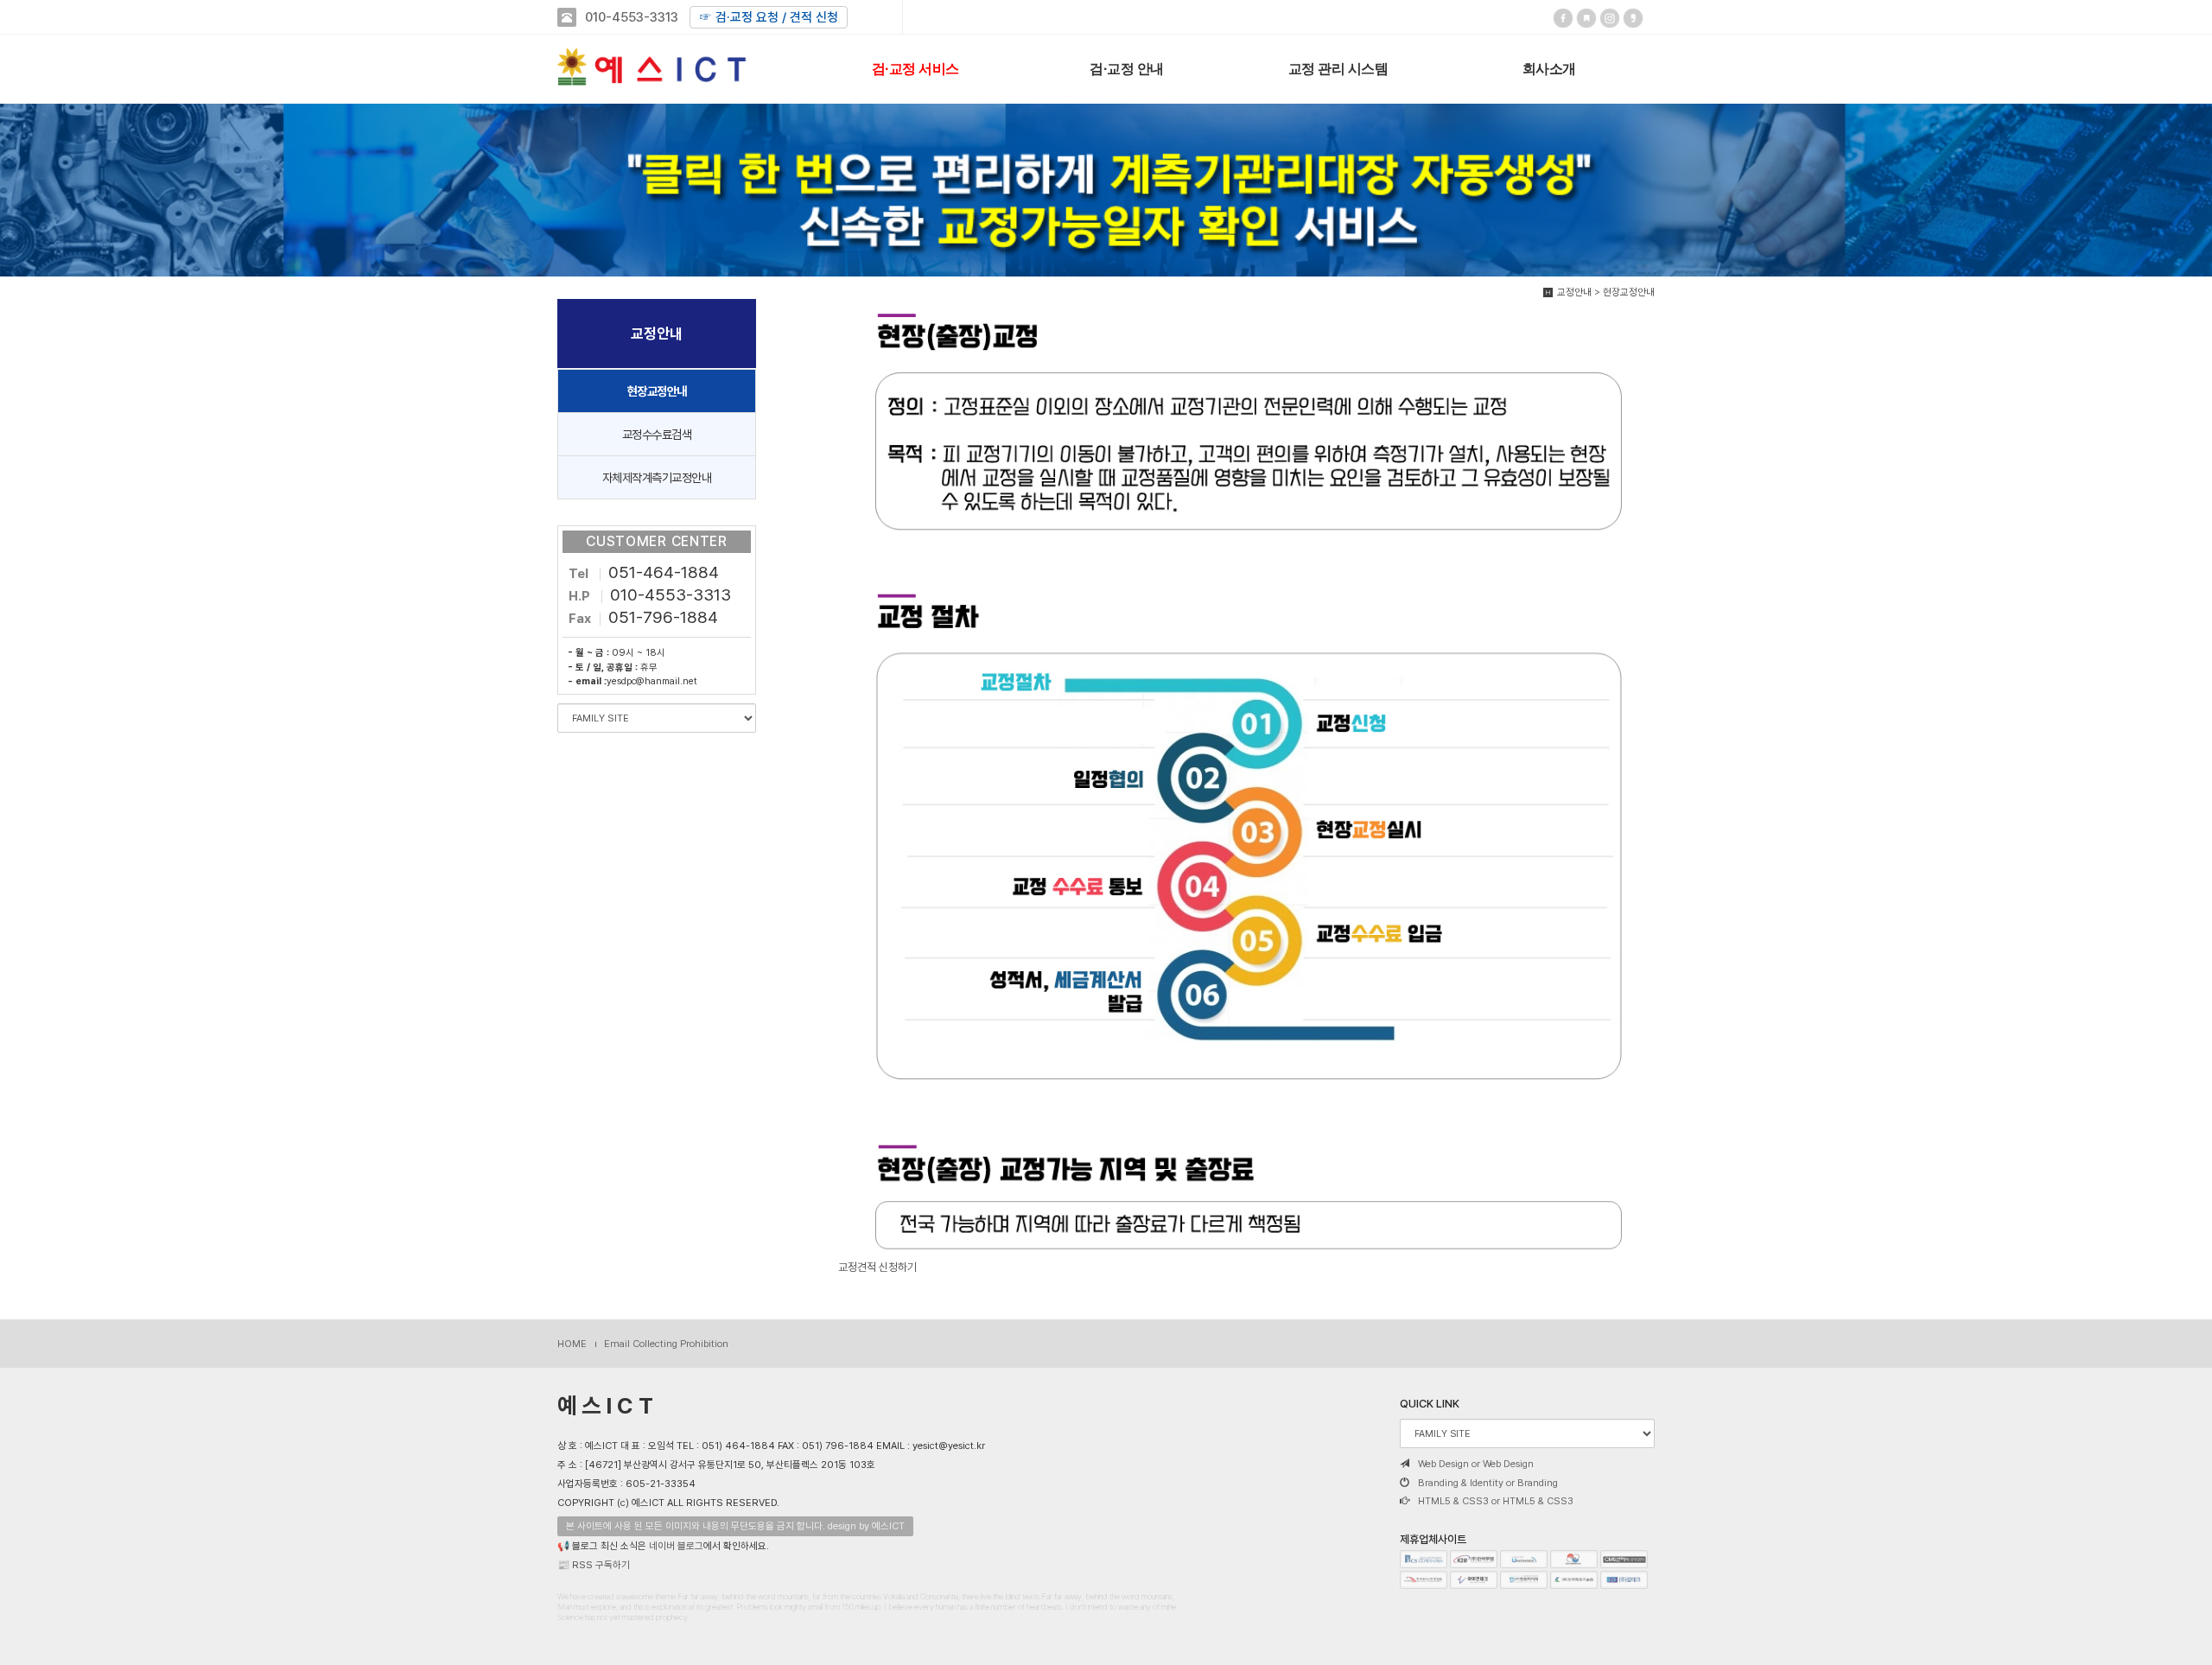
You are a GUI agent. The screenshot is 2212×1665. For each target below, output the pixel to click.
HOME (572, 1344)
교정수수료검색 (657, 434)
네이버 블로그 (676, 1546)
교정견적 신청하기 (877, 1267)
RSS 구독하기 (601, 1565)
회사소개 (1549, 68)
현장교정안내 (657, 391)
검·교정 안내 (1127, 68)
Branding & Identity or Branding (1488, 1483)
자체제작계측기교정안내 (657, 477)
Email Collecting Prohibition (666, 1344)
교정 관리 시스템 (1338, 68)
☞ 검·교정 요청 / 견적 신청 (769, 17)
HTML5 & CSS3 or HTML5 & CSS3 (1496, 1501)
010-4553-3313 (632, 17)
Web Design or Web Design (1476, 1464)
